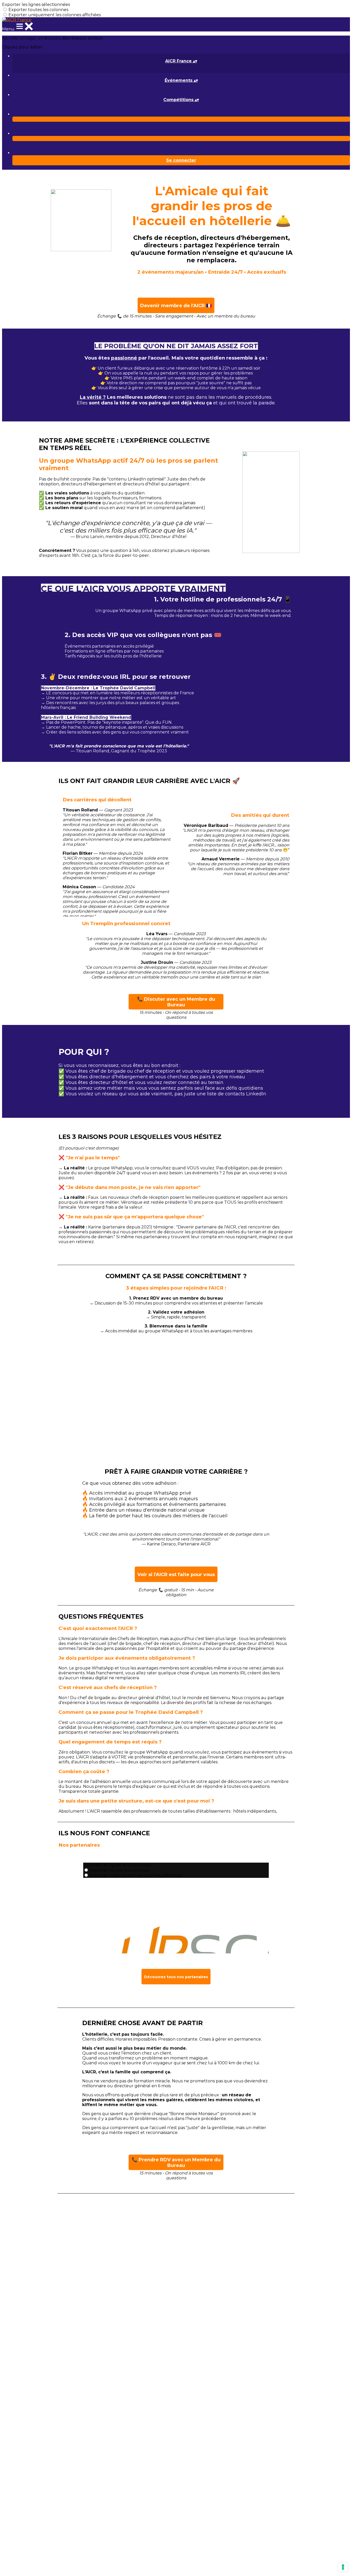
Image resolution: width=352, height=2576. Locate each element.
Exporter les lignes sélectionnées (36, 5)
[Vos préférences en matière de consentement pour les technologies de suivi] (343, 2567)
